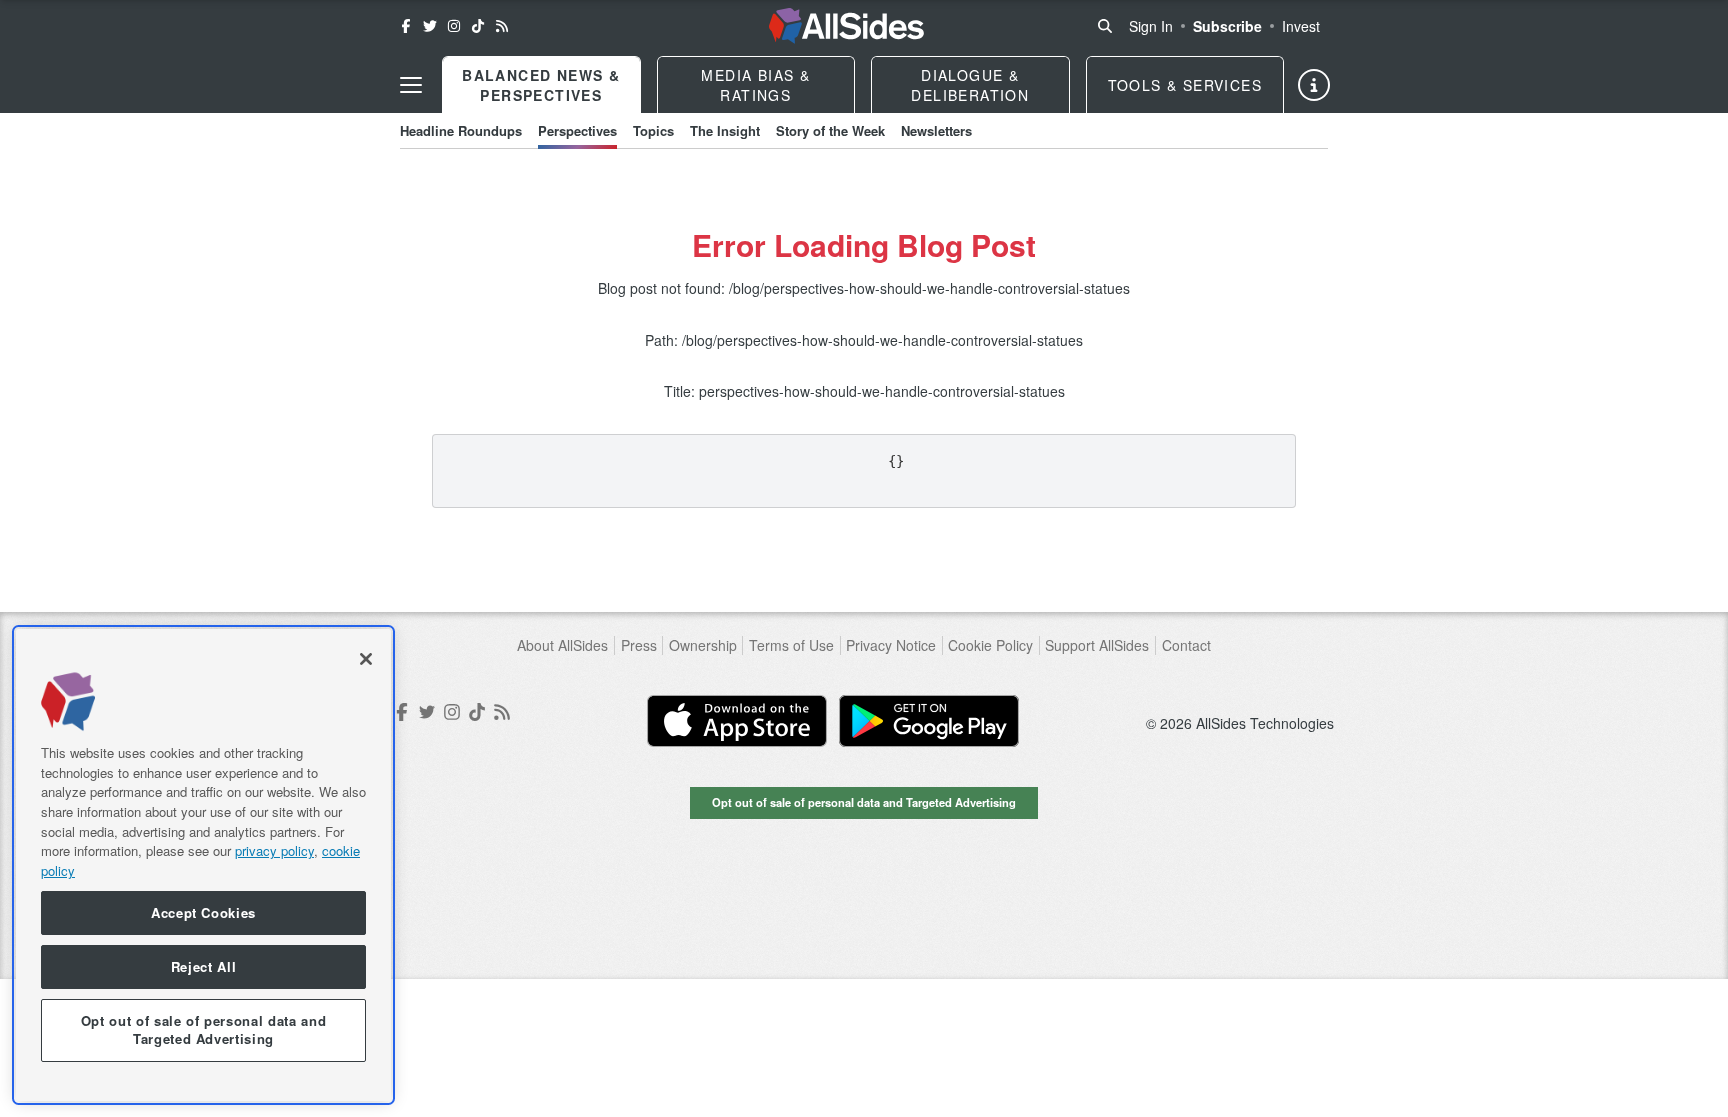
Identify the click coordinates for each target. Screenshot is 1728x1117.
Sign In (1151, 26)
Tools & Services (1185, 85)
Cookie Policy (990, 645)
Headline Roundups (461, 130)
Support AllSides (1097, 645)
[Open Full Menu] (411, 85)
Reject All (204, 966)
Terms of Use (791, 645)
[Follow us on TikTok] (478, 26)
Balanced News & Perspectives (541, 85)
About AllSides (562, 645)
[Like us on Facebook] (406, 26)
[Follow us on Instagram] (454, 26)
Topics (653, 130)
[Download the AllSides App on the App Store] (737, 721)
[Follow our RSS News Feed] (502, 26)
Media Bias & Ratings (755, 85)
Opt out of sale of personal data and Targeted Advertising (864, 802)
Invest (1301, 26)
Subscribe (1227, 26)
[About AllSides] (1314, 85)
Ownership (703, 645)
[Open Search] (1105, 26)
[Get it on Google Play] (929, 721)
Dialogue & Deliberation (970, 85)
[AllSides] (846, 26)
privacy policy (274, 850)
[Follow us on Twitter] (430, 26)
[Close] (366, 659)
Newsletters (936, 130)
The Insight (725, 130)
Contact (1186, 645)
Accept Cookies (203, 912)
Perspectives (577, 130)
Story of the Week (830, 130)
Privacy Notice (891, 645)
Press (639, 645)
